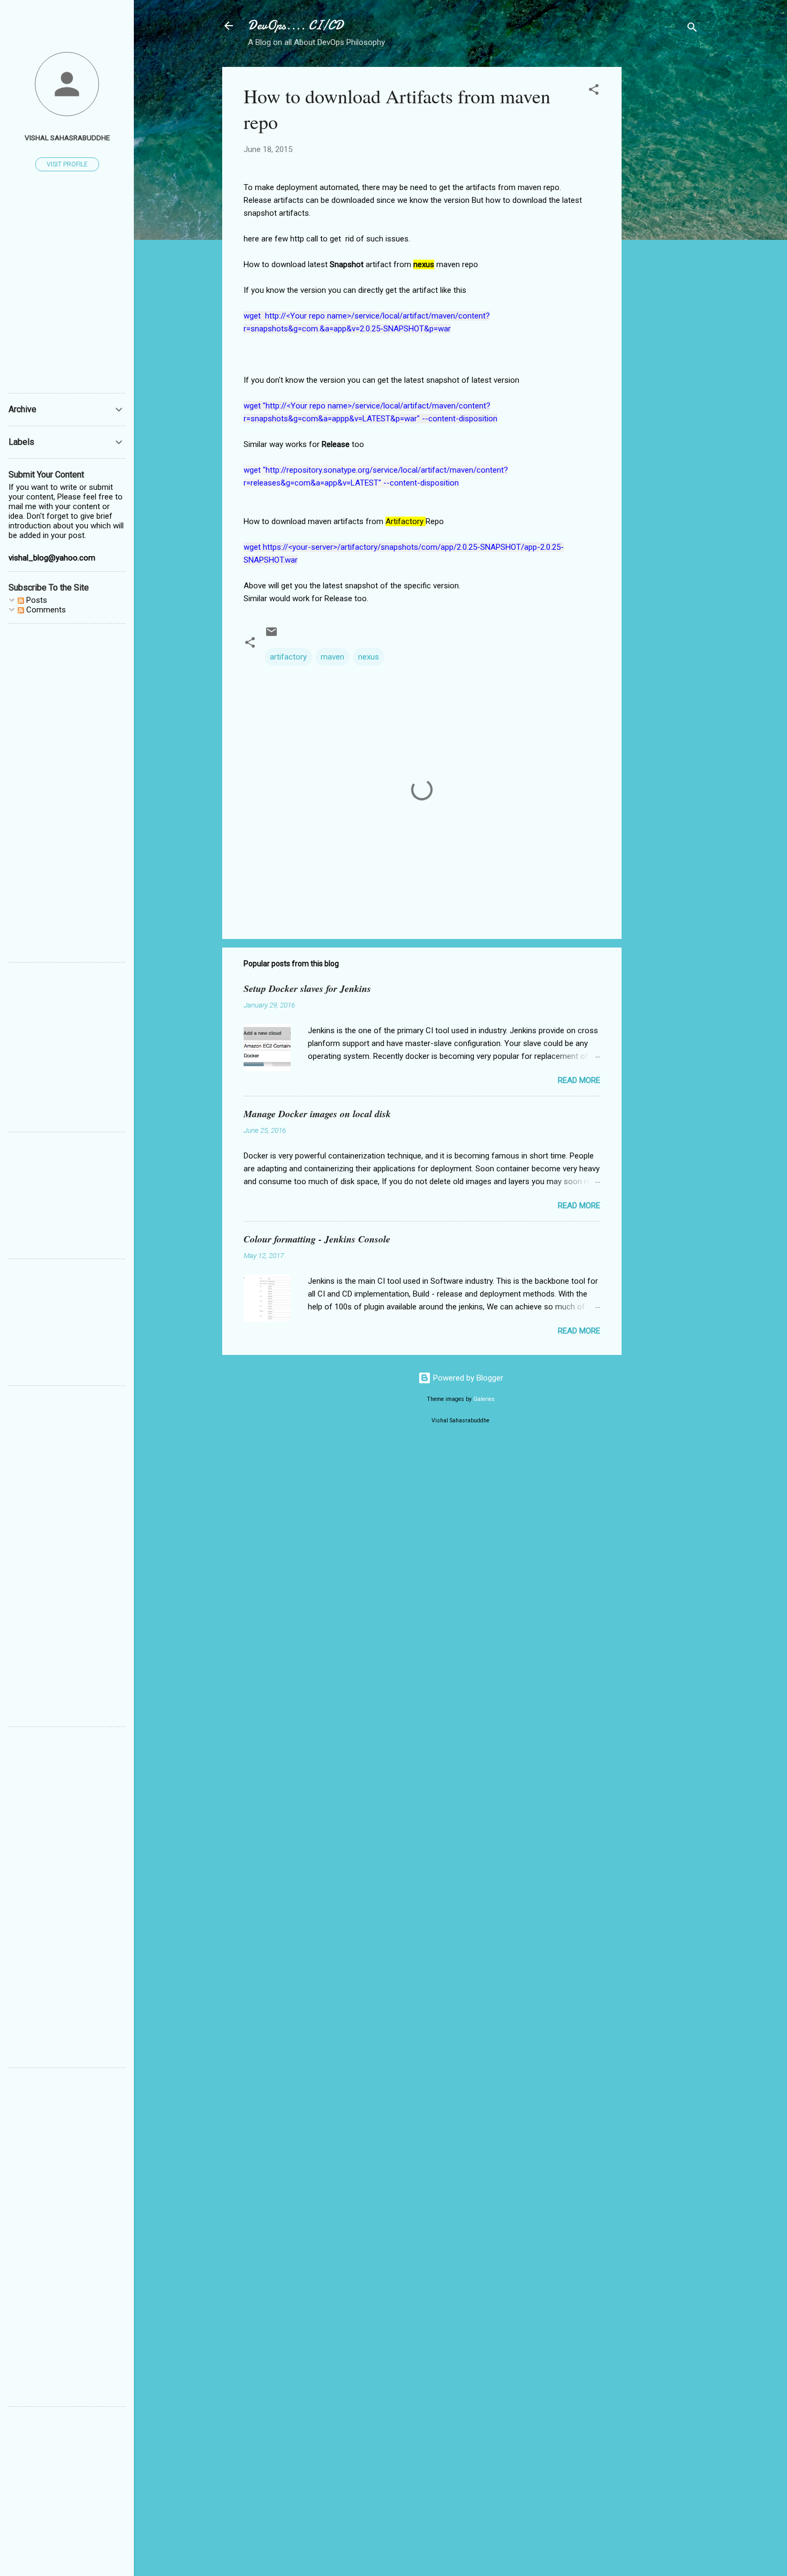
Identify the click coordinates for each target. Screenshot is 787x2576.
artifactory (288, 657)
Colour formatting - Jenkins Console (317, 1239)
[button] (594, 91)
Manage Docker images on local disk (317, 1114)
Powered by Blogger (467, 1378)
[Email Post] (271, 635)
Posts (36, 600)
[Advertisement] (664, 228)
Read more (579, 1080)
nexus (369, 657)
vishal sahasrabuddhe (67, 138)
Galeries (484, 1399)
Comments (45, 610)
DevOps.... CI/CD (296, 25)
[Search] (692, 29)
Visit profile (67, 164)
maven (332, 657)
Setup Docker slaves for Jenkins (307, 988)
